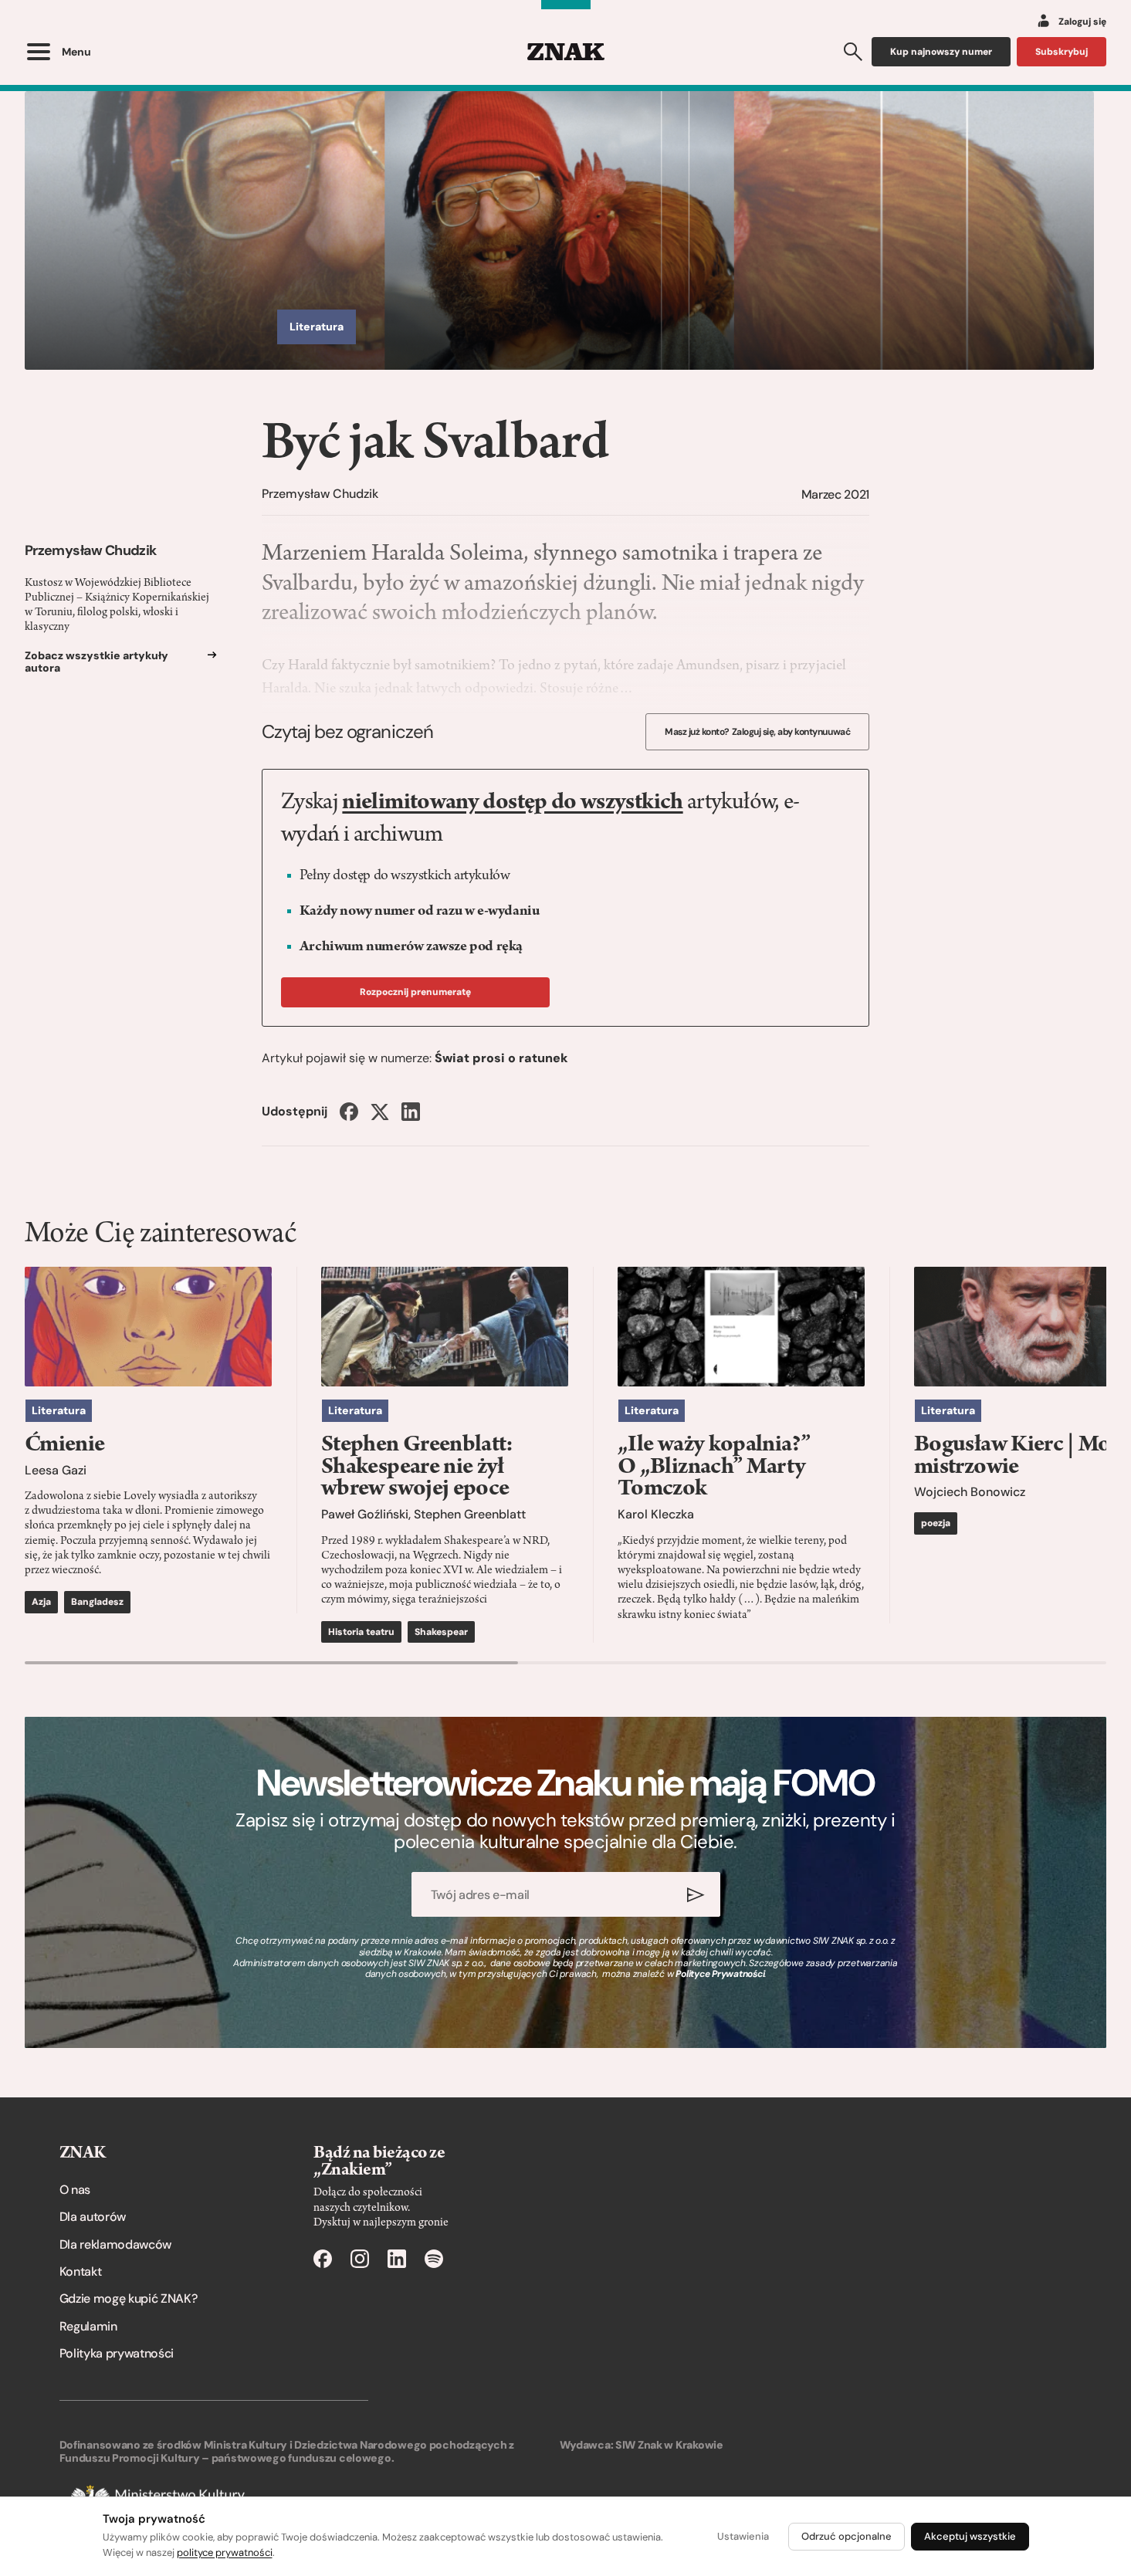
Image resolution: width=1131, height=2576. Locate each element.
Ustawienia (743, 2536)
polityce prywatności (225, 2552)
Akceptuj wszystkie (970, 2536)
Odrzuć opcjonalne (847, 2536)
